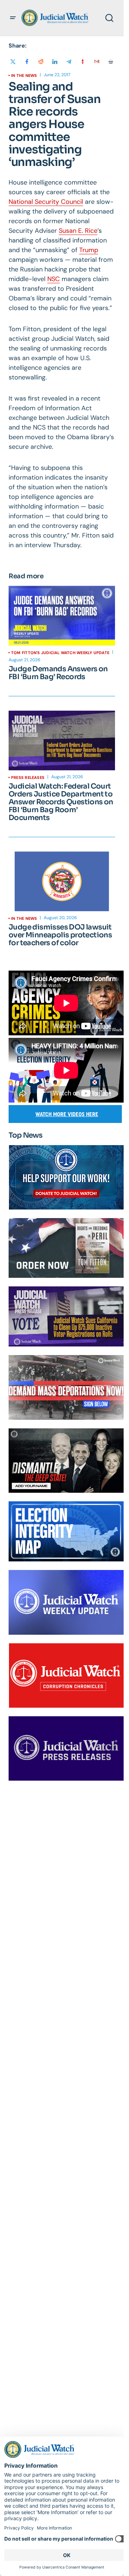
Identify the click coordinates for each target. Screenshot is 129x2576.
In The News (24, 75)
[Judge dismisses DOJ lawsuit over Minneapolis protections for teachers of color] (62, 881)
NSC (54, 279)
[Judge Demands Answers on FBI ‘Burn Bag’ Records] (62, 616)
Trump (89, 250)
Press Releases (28, 777)
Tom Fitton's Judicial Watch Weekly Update (60, 653)
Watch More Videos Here (67, 1114)
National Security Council (46, 202)
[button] (13, 18)
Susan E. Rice (78, 231)
